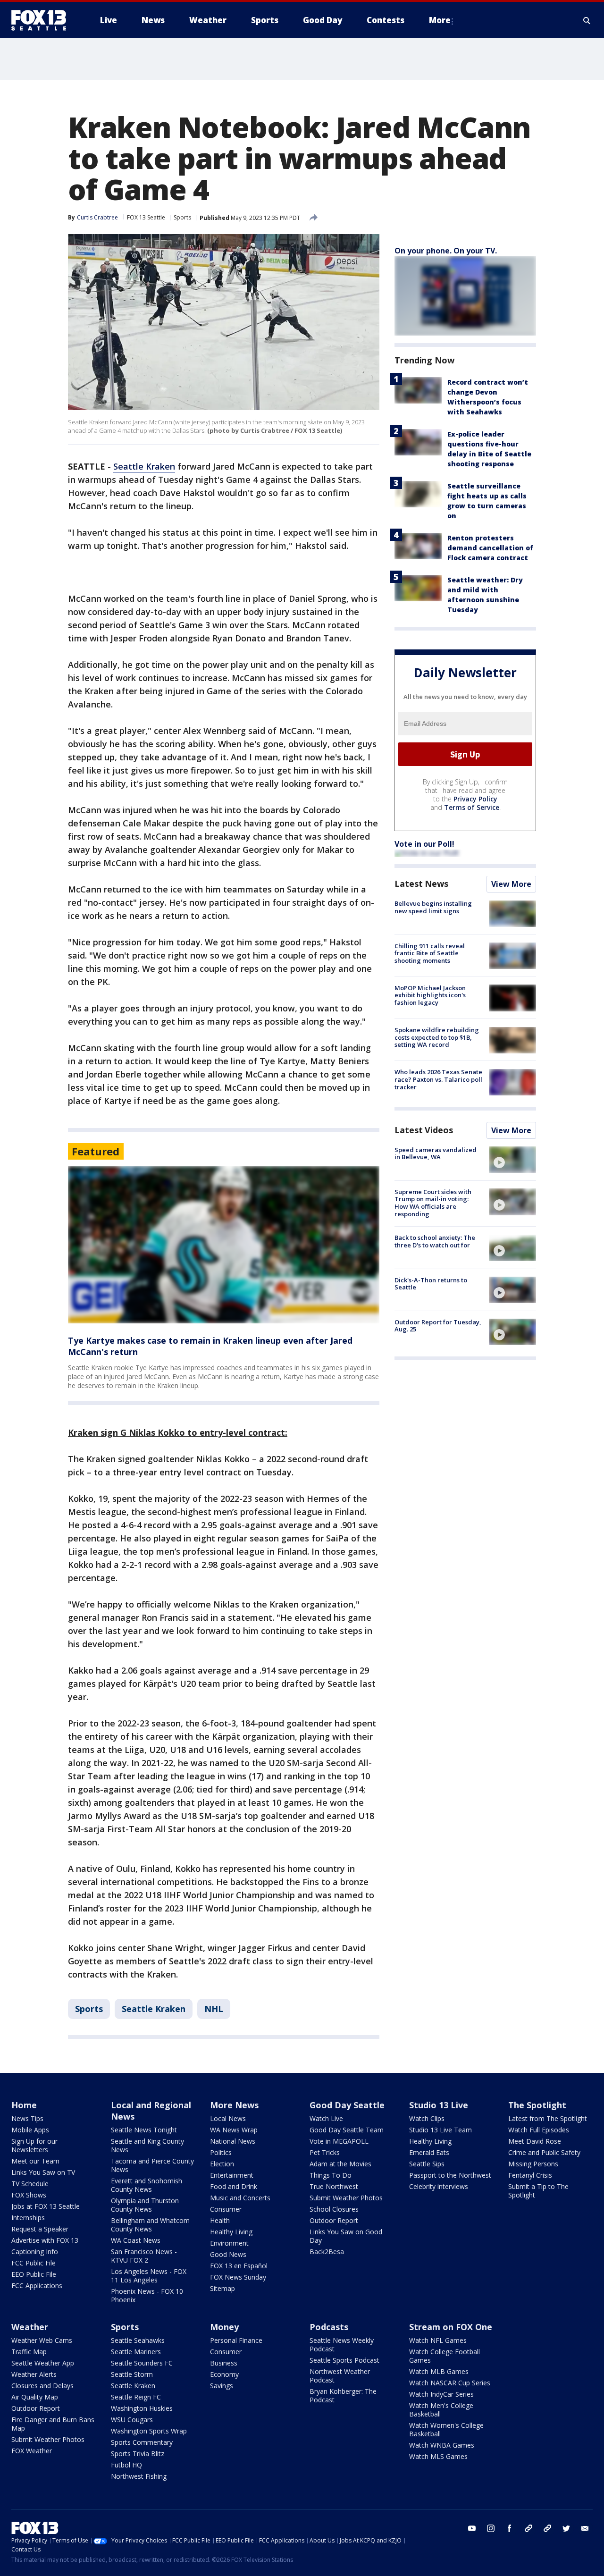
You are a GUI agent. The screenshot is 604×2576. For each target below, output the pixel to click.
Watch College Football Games (445, 2356)
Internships (28, 2218)
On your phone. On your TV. (446, 251)
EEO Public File (34, 2274)
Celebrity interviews (439, 2186)
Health (220, 2220)
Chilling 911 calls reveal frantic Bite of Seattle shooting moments (430, 953)
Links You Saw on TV (43, 2172)
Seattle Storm (132, 2374)
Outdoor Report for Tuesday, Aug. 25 (438, 1326)
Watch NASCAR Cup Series (450, 2383)
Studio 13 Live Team (440, 2130)
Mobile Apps (30, 2130)
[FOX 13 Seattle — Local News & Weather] (42, 20)
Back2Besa (327, 2252)
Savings (222, 2386)
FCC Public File (34, 2263)
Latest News (421, 884)
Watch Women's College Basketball (446, 2429)
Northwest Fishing (139, 2476)
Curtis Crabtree (97, 217)
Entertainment (232, 2175)
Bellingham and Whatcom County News (150, 2225)
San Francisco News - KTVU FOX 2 (144, 2256)
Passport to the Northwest (450, 2175)
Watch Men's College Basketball (441, 2410)
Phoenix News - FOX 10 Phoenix (147, 2295)
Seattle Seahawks (138, 2340)
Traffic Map (29, 2352)
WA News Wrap (234, 2130)
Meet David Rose (535, 2141)
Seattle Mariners (136, 2352)
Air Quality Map (35, 2397)
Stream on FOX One (451, 2327)
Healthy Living (231, 2232)
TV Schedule (30, 2184)
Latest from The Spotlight (548, 2118)
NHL (214, 2009)
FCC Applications (37, 2286)
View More (511, 884)
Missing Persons (533, 2164)
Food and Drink (234, 2186)
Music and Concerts (240, 2198)
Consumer (226, 2209)
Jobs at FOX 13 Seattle (46, 2206)
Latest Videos (424, 1130)
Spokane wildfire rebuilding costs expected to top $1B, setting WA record (437, 1038)
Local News (228, 2118)
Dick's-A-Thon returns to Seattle (431, 1284)
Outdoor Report (334, 2220)
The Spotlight (537, 2105)
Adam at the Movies (340, 2164)
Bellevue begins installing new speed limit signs (433, 908)
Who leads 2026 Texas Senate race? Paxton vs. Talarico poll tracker (438, 1080)
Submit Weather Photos (346, 2198)
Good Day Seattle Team (347, 2130)
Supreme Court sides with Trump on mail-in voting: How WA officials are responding (433, 1203)
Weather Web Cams (42, 2340)
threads (547, 2528)
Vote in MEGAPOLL (339, 2141)
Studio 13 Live (439, 2105)
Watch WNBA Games (442, 2445)
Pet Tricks (325, 2152)
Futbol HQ (126, 2465)
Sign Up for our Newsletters (34, 2145)
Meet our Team (35, 2161)
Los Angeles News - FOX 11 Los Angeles (149, 2276)
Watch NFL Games (438, 2340)
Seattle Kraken (144, 466)
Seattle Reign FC (136, 2397)
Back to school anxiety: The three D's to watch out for (435, 1242)
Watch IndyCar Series (441, 2394)
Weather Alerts (34, 2374)
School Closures (334, 2209)
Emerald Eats (429, 2152)
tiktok (528, 2528)
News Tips (27, 2118)
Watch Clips (427, 2118)
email (585, 2528)
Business (224, 2363)
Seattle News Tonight (144, 2130)
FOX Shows (29, 2195)
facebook (510, 2528)
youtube (472, 2528)
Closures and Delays (42, 2386)
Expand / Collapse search (587, 20)
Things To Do (331, 2175)
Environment (229, 2243)
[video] (512, 1160)
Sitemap (222, 2288)
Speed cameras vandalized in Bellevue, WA (436, 1153)
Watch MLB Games (439, 2371)
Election (222, 2164)
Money (224, 2327)
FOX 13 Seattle (146, 217)
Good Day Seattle (347, 2105)
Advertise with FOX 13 (45, 2240)
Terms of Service (472, 808)
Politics (221, 2152)
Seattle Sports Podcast (344, 2360)
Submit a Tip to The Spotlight (538, 2191)
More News (234, 2105)
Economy (224, 2374)
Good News (228, 2254)
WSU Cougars (132, 2420)
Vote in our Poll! (424, 844)
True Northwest (334, 2186)
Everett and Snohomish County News (147, 2185)
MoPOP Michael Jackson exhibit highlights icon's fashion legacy (430, 995)
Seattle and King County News (147, 2145)
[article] (224, 1245)
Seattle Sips (427, 2164)
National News (233, 2141)
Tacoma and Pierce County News (152, 2165)
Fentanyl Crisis (530, 2175)
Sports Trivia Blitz (138, 2454)
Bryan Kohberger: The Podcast (343, 2395)
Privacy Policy (475, 799)
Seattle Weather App (43, 2363)
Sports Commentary (142, 2442)
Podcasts (329, 2327)
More (440, 20)
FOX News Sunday (238, 2277)
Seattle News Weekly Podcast (342, 2344)
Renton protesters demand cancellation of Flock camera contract (490, 548)
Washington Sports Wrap (149, 2431)
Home (24, 2105)
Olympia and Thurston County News (145, 2205)
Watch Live (326, 2118)
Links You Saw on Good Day (346, 2236)
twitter (566, 2528)
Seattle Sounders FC (142, 2363)
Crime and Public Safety (544, 2152)
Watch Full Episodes (539, 2130)
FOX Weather (32, 2451)
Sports (182, 217)
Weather (30, 2327)
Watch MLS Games (438, 2456)
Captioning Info (35, 2252)
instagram (491, 2528)
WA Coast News (136, 2240)
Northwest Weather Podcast (340, 2376)
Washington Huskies (142, 2408)
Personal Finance (236, 2340)
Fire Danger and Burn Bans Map (53, 2424)
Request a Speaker (40, 2229)
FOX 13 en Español (239, 2266)
